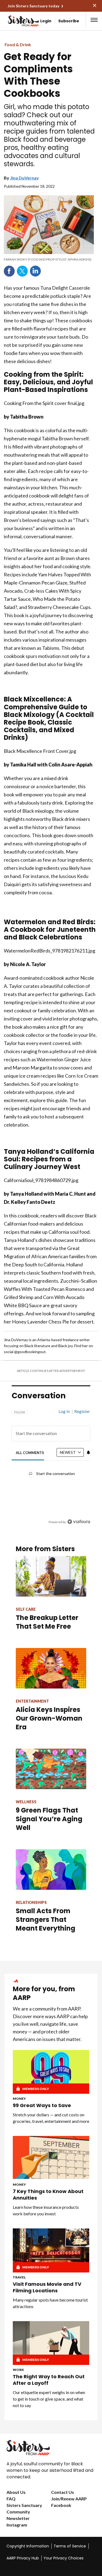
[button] (94, 20)
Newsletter (18, 2518)
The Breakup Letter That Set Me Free (47, 1622)
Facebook (9, 271)
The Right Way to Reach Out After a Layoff (49, 2380)
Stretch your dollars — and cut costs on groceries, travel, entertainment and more (51, 2118)
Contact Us (63, 2492)
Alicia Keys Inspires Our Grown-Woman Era (49, 1718)
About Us (16, 2492)
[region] (51, 1464)
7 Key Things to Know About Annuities (48, 2195)
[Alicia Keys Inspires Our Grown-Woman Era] (51, 1668)
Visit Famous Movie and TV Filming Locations (47, 2287)
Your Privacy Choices (64, 2558)
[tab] (30, 1453)
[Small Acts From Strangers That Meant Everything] (51, 1870)
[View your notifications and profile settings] (88, 1452)
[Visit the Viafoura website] (79, 1522)
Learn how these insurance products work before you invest (46, 2210)
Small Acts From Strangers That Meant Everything (46, 1920)
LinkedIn (35, 271)
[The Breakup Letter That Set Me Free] (51, 1576)
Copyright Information (28, 2546)
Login (46, 21)
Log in (64, 1411)
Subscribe (69, 21)
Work (18, 2370)
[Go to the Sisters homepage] (13, 21)
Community (18, 2512)
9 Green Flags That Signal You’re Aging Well (49, 1819)
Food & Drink (18, 44)
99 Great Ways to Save (42, 2105)
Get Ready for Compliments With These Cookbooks (38, 75)
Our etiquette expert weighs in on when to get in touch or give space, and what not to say (49, 2399)
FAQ (11, 2499)
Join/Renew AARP (69, 2499)
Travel (19, 2277)
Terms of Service (70, 2546)
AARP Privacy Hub (23, 2558)
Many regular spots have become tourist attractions (50, 2303)
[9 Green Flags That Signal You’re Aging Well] (51, 1769)
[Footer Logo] (51, 2448)
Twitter (22, 271)
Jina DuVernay (24, 178)
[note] (49, 259)
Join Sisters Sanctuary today (33, 6)
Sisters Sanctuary (24, 2505)
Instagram (17, 2525)
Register (82, 1411)
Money (19, 2099)
